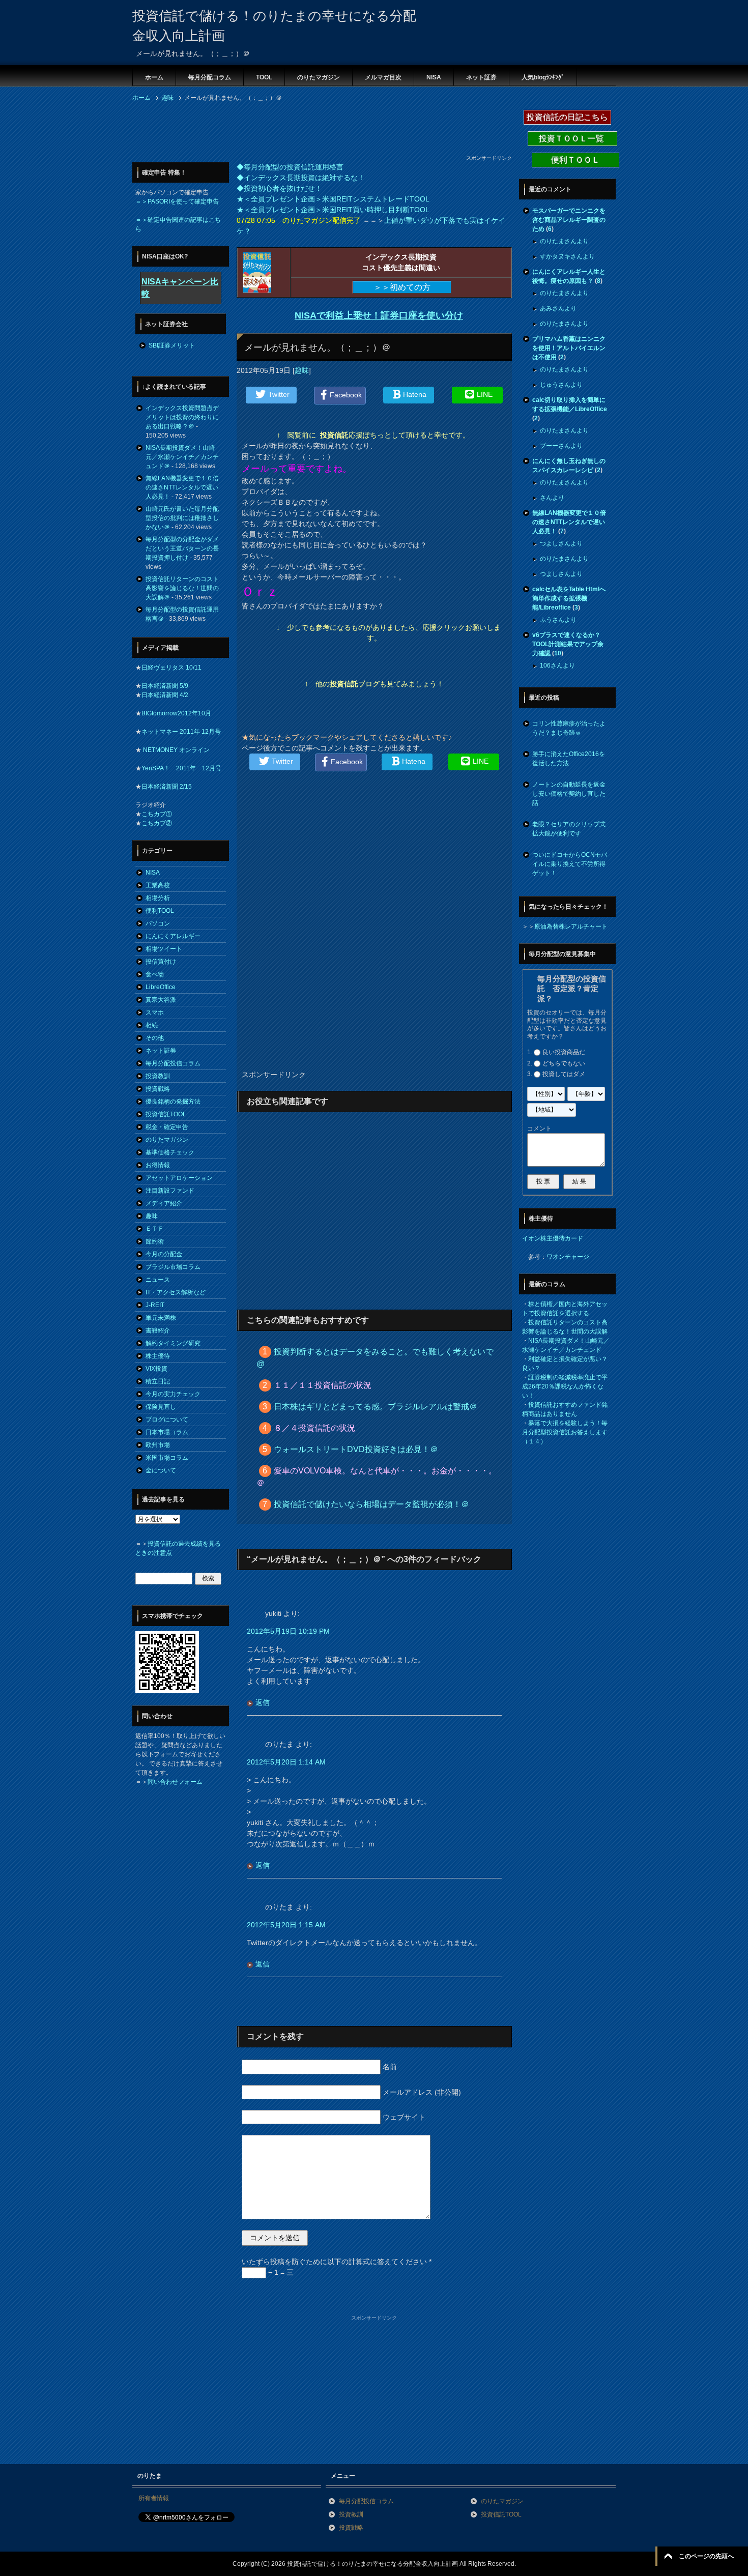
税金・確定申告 (167, 1127)
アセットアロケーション (179, 1178)
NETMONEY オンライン (176, 750)
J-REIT (155, 1305)
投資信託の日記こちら (567, 117)
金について (161, 1470)
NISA (434, 77)
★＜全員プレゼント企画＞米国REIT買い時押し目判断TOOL (333, 210)
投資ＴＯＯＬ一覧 (572, 139)
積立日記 (158, 1381)
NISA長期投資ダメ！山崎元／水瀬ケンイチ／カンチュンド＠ (182, 457)
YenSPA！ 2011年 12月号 (181, 768)
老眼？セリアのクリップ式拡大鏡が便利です (569, 829)
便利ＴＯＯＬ (576, 160)
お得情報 (158, 1165)
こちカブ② (157, 823)
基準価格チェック (170, 1152)
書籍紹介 (158, 1330)
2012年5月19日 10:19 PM (288, 1631)
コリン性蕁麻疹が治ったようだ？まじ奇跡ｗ (569, 728)
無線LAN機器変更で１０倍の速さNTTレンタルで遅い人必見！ (182, 487)
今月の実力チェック (173, 1394)
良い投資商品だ (564, 1052)
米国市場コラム (167, 1458)
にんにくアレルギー (173, 936)
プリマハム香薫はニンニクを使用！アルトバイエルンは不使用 (569, 348)
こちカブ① (157, 814)
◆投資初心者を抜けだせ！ (279, 188)
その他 (155, 1038)
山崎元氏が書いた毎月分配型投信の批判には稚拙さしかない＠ (182, 518)
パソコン (158, 923)
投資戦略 (158, 1089)
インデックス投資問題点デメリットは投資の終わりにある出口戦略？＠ (182, 417)
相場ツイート (164, 949)
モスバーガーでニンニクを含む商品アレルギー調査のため (569, 220)
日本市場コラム (167, 1432)
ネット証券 (481, 77)
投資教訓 (158, 1076)
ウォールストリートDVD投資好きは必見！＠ (356, 1449)
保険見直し (161, 1407)
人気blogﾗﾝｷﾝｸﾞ (543, 77)
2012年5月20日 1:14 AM (286, 1762)
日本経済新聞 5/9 (165, 686)
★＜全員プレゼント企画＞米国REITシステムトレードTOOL (333, 199)
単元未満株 (161, 1318)
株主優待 (158, 1356)
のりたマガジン (319, 77)
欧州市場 (158, 1445)
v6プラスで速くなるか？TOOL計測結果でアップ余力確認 (568, 644)
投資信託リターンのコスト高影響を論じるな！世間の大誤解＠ (182, 588)
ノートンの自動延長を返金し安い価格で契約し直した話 (569, 794)
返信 (263, 1702)
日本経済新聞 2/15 (167, 787)
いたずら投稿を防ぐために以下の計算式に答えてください (337, 2262)
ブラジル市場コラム (173, 1267)
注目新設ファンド (170, 1191)
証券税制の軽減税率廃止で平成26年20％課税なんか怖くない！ (565, 1386)
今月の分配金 (164, 1254)
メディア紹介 (164, 1203)
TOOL (264, 77)
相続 (152, 1025)
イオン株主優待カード (553, 1238)
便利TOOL (160, 911)
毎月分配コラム (210, 77)
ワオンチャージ (568, 1257)
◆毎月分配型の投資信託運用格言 (290, 167)
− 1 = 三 (280, 2272)
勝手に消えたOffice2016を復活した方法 (569, 759)
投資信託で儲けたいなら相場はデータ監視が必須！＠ (371, 1504)
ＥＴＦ (155, 1229)
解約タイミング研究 (173, 1343)
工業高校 (158, 885)
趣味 (302, 370)
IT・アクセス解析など (176, 1292)
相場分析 (158, 898)
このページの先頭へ (706, 2556)
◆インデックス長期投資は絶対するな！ (301, 178)
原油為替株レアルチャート (571, 927)
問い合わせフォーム (175, 1782)
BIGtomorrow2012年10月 (176, 713)
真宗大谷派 (161, 1000)
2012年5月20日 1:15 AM (286, 1925)
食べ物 (155, 974)
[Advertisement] (318, 131)
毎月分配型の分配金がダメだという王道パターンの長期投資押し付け (182, 548)
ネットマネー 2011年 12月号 (181, 732)
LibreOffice (161, 987)
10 (558, 653)
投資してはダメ (564, 1074)
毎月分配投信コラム (173, 1063)
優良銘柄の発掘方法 (173, 1102)
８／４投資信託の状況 (314, 1428)
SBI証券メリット (172, 345)
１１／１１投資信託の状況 (323, 1385)
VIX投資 (156, 1369)
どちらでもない (564, 1063)
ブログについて (167, 1420)
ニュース (158, 1280)
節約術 (155, 1241)
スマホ (155, 1012)
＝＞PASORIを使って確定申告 (177, 201)
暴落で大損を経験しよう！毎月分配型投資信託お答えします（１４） (565, 1432)
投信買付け (161, 962)
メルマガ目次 (383, 77)
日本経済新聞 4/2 (165, 695)
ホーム (154, 77)
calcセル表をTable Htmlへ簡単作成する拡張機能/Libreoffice (569, 598)
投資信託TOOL (166, 1114)
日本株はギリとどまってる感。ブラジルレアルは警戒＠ (376, 1407)
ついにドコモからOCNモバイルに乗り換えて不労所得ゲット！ (570, 864)
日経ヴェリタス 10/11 (171, 668)
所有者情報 (154, 2498)
